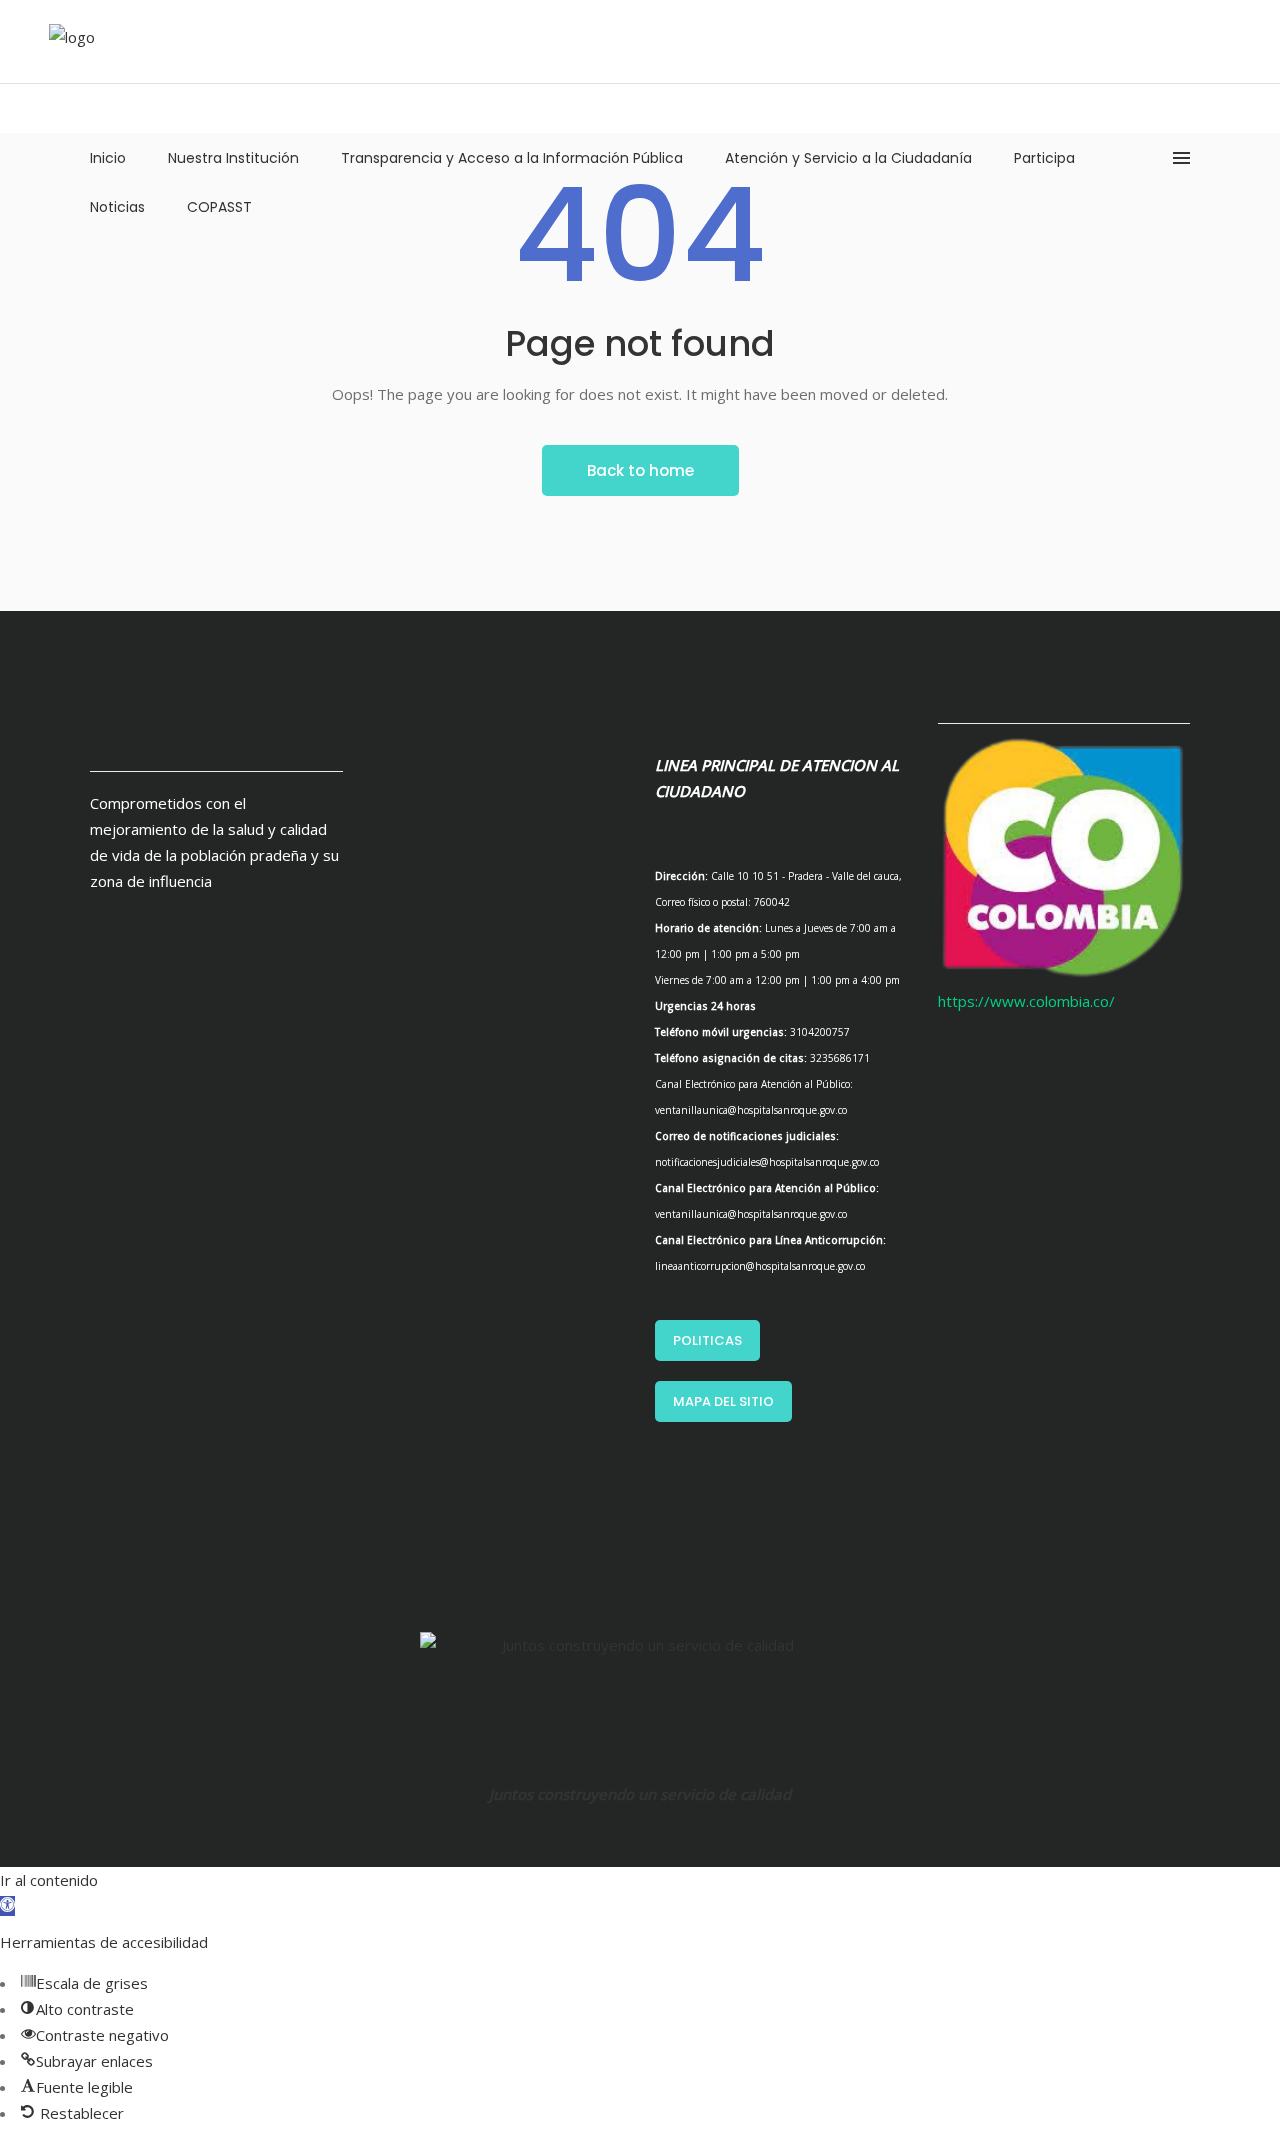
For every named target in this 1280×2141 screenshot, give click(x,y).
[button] (7, 1906)
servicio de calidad (725, 1794)
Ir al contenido (49, 1880)
